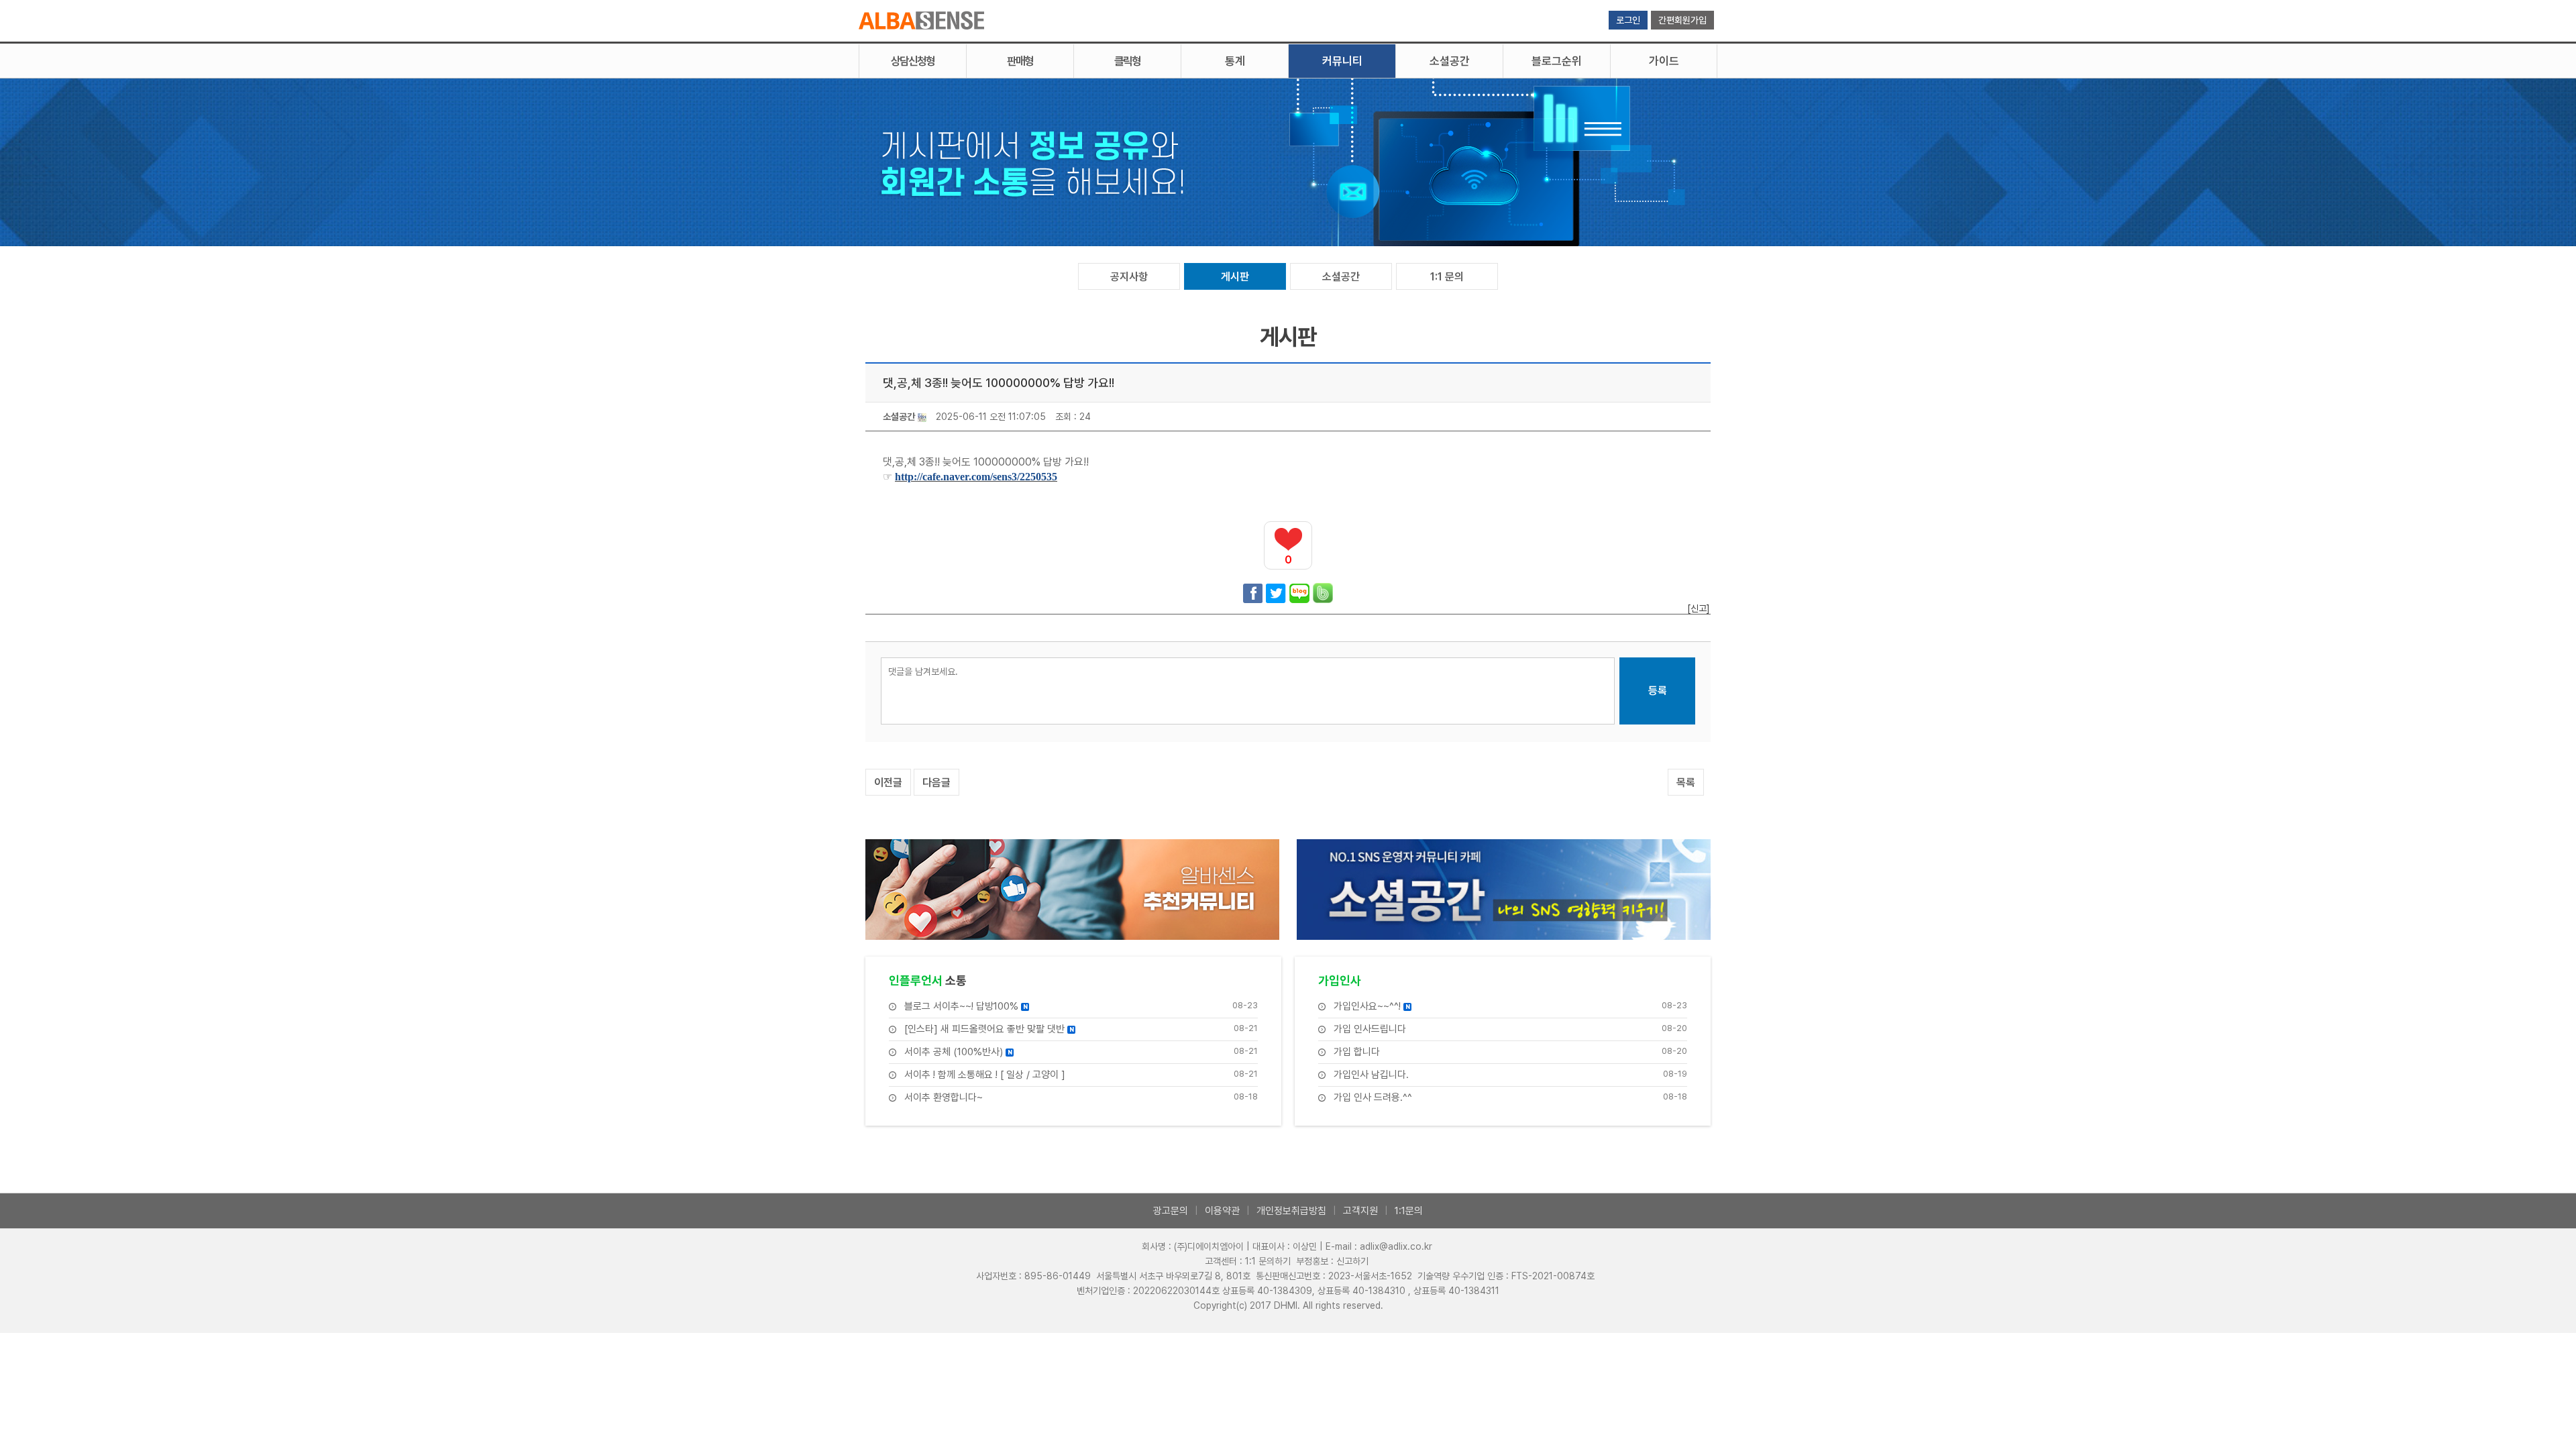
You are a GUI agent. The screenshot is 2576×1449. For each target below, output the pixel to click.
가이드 (1664, 61)
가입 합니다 (1357, 1052)
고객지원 (1360, 1211)
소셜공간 (1450, 61)
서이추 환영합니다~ (944, 1098)
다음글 (936, 783)
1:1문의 (1409, 1211)
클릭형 (1127, 61)
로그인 (1628, 20)
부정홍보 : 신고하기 (1332, 1261)
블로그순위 (1557, 61)
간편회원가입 (1682, 20)
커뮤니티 (1342, 61)
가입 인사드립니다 (1370, 1029)
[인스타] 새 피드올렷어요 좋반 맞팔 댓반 (989, 1029)
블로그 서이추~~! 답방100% (966, 1007)
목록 (1686, 783)
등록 (1658, 691)
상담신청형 (913, 61)
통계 (1235, 61)
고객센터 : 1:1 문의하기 (1248, 1261)
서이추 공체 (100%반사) (958, 1052)
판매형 (1020, 61)
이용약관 (1222, 1211)
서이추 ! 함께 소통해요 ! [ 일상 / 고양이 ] (985, 1075)
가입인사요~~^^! (1372, 1007)
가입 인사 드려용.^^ (1373, 1098)
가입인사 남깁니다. (1371, 1075)
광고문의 (1171, 1211)
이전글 (888, 783)
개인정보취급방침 (1291, 1211)
